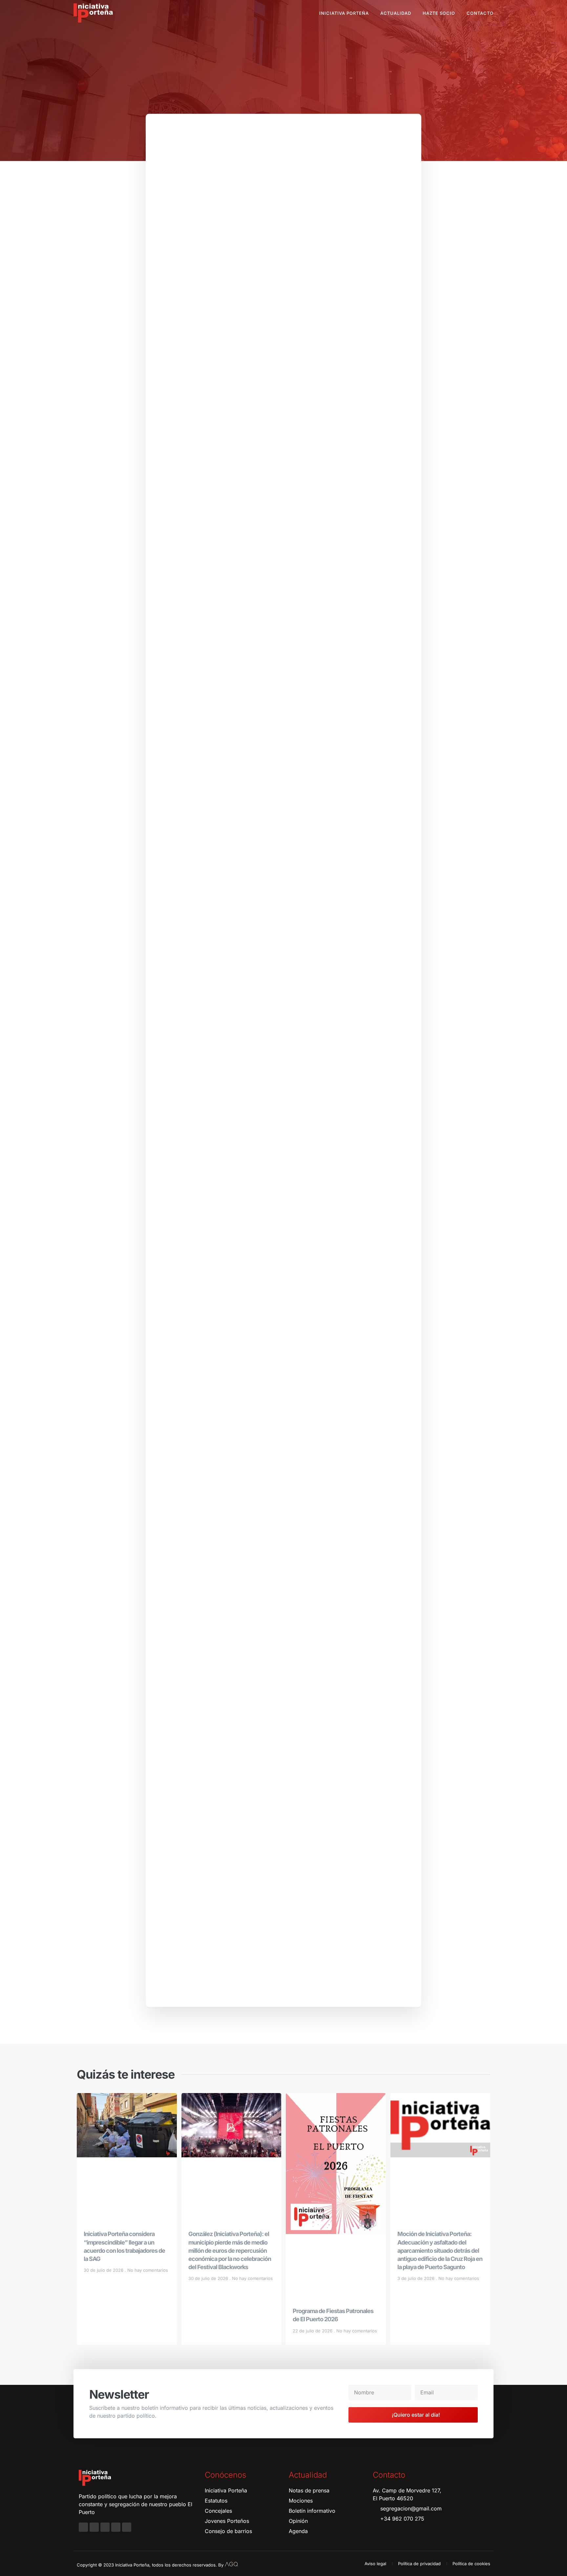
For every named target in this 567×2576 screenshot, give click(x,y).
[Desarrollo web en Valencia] (231, 2564)
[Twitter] (105, 2527)
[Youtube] (116, 2527)
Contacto (480, 13)
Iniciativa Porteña (344, 13)
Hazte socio (439, 13)
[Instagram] (94, 2527)
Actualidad (396, 13)
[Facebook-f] (83, 2527)
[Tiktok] (127, 2527)
